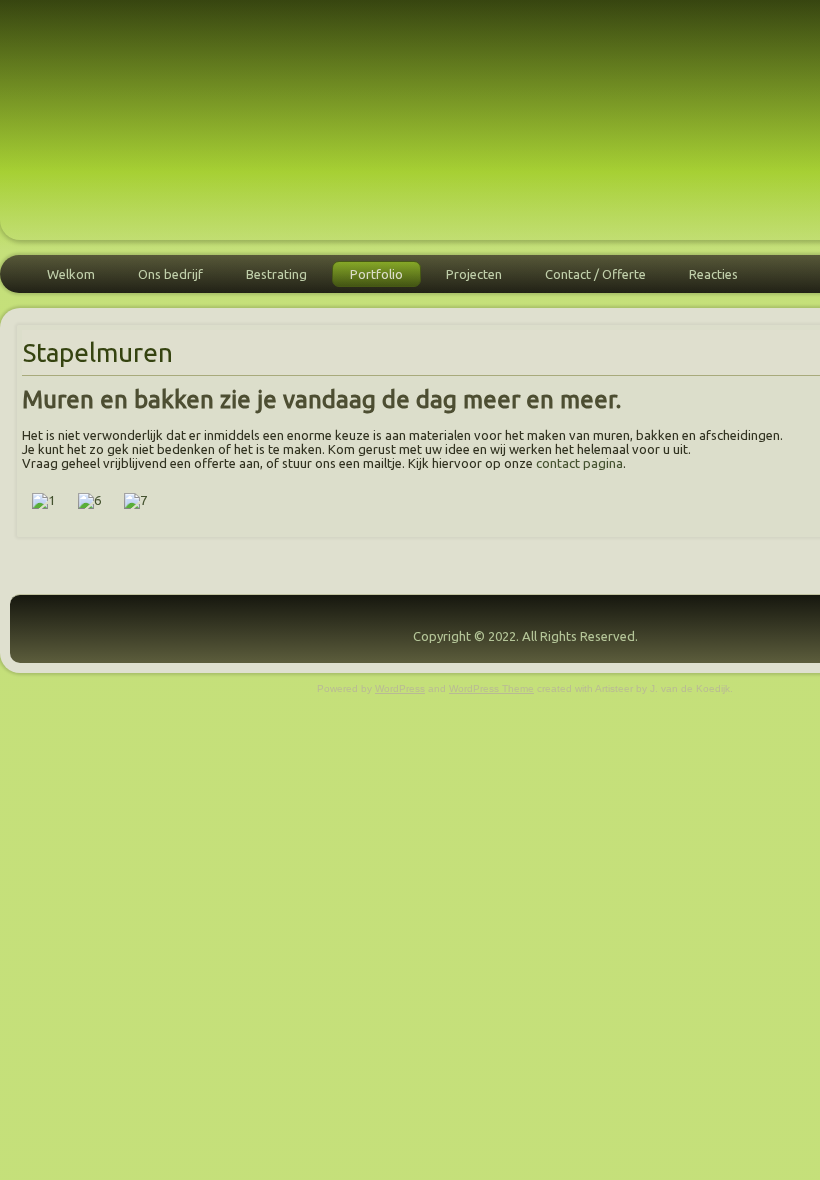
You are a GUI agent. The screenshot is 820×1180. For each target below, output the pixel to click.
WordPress (400, 688)
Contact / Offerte (595, 274)
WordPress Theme (491, 688)
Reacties (713, 274)
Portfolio (376, 274)
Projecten (474, 274)
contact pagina (579, 463)
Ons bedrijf (170, 274)
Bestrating (276, 274)
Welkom (71, 274)
